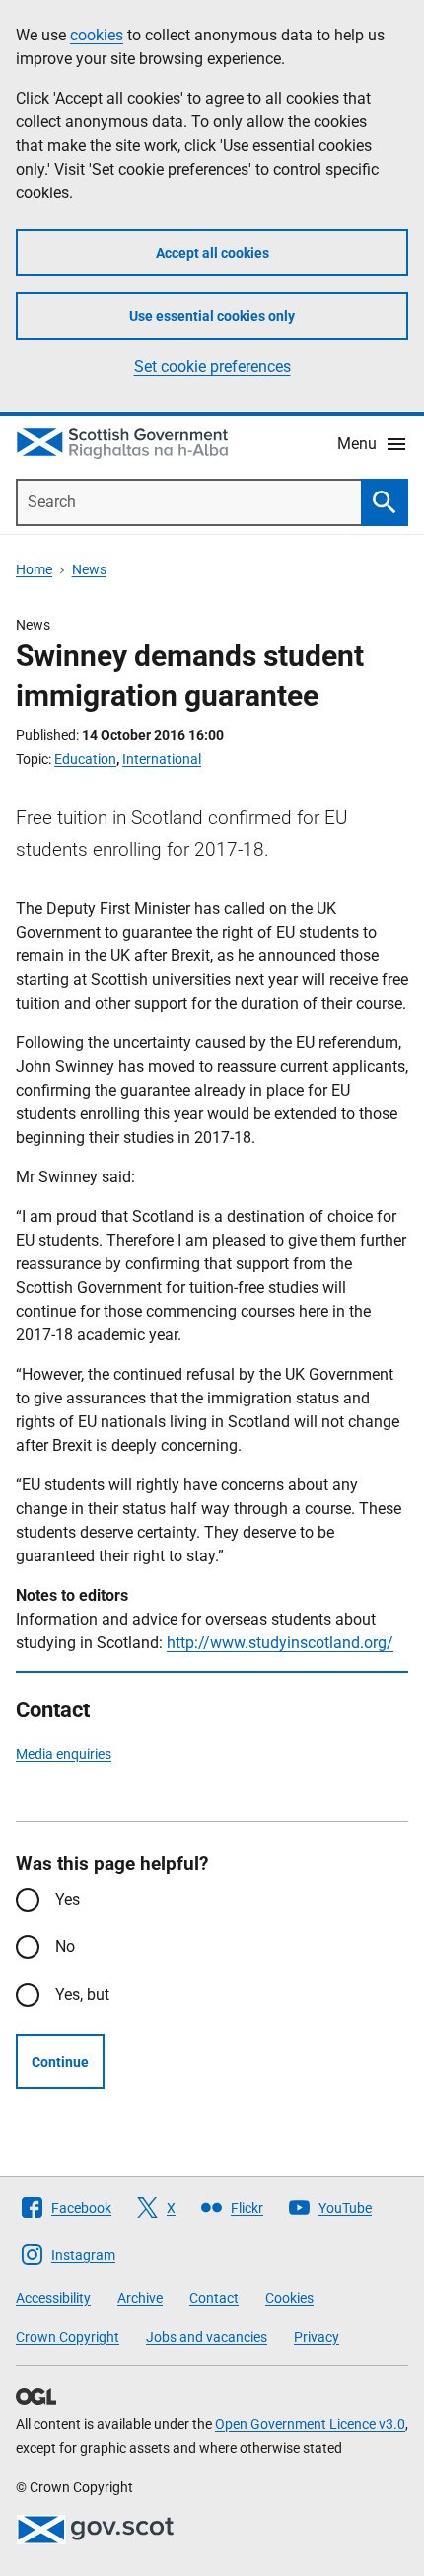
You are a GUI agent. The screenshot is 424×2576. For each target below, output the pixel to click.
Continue (60, 2062)
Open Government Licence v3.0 (310, 2424)
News (89, 569)
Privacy (317, 2337)
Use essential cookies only (212, 316)
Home (34, 569)
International (162, 759)
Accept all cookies (212, 253)
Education (85, 759)
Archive (140, 2298)
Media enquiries (64, 1754)
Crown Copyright (68, 2337)
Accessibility (53, 2298)
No (65, 1947)
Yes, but (82, 1994)
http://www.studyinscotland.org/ (280, 1643)
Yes (68, 1899)
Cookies (289, 2298)
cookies (97, 35)
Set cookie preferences (212, 367)
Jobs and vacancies (207, 2337)
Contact (214, 2298)
